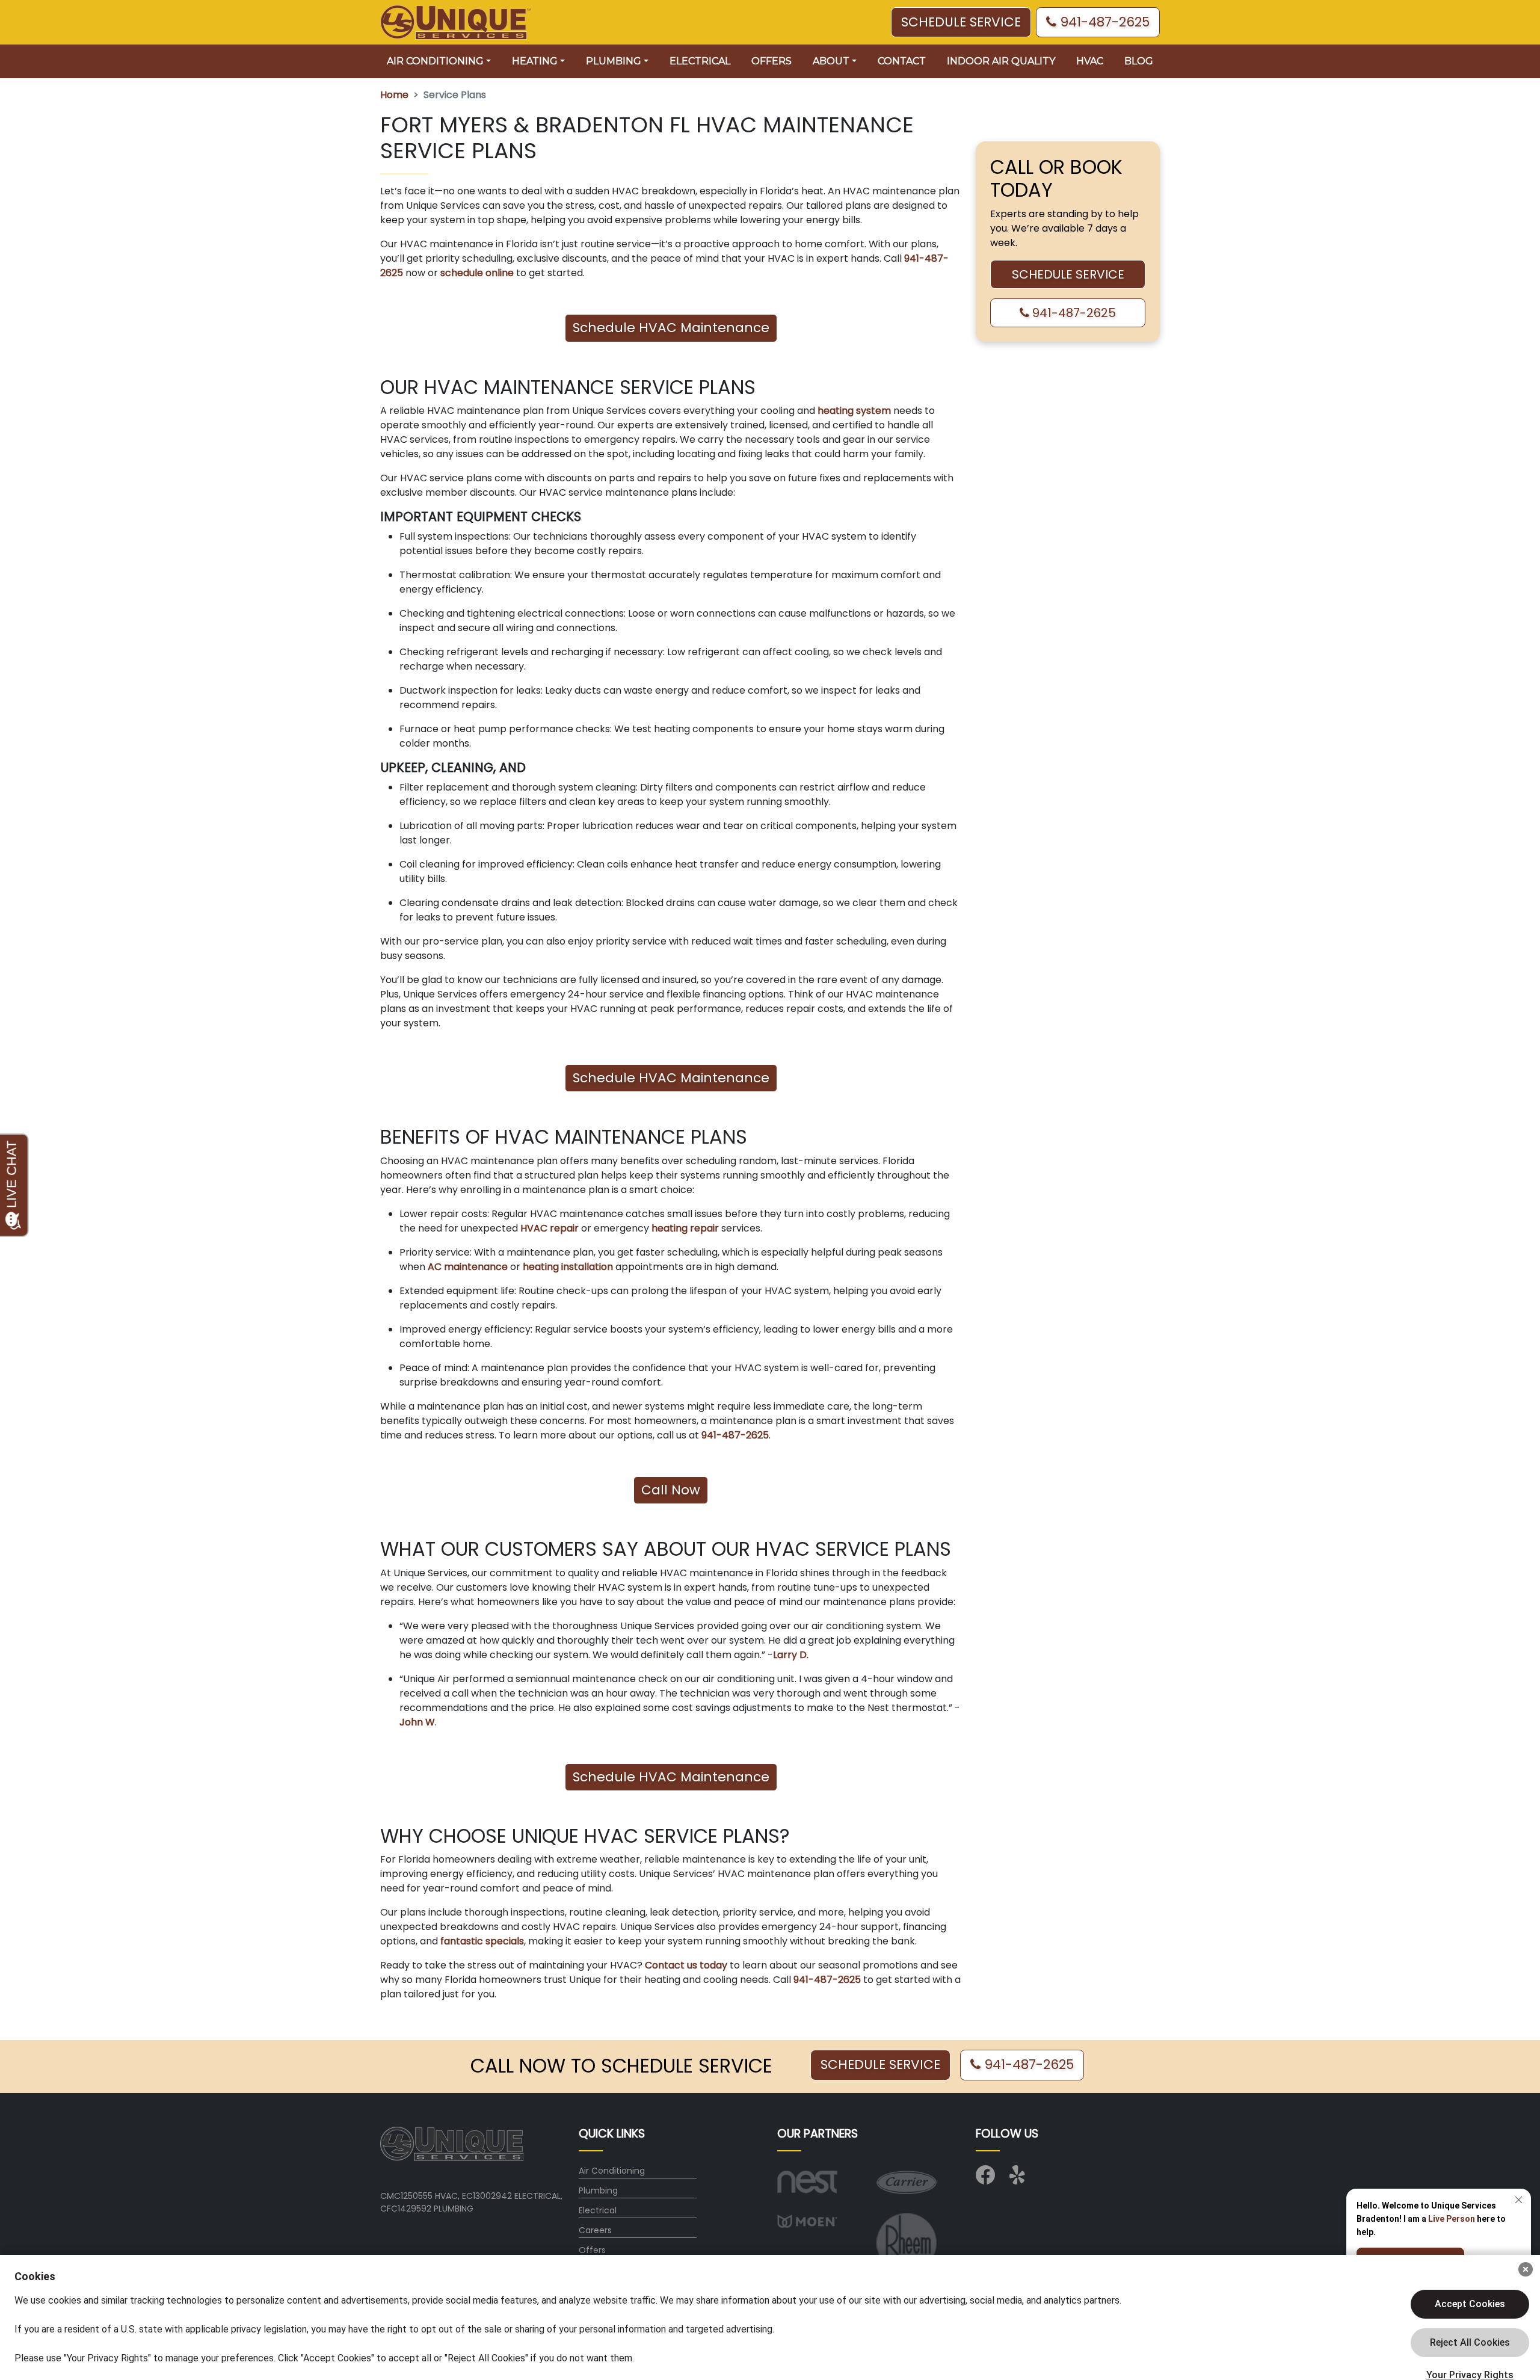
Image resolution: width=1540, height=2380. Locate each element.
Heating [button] (535, 61)
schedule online (477, 273)
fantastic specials (481, 1941)
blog (1139, 61)
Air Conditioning (612, 2171)
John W (417, 1722)
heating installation (567, 1267)
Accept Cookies (1470, 2304)
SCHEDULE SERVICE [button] (961, 22)
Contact (902, 61)
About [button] (831, 61)
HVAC (1090, 61)
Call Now (671, 1490)
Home (394, 95)
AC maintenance (467, 1267)
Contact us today (685, 1965)
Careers (595, 2230)
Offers (772, 61)
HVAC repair (548, 1228)
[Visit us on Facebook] (985, 2179)
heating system (854, 411)
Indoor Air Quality (1001, 61)
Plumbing (598, 2190)
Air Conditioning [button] (435, 61)
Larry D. (791, 1655)
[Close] (1526, 2269)
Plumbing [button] (614, 61)
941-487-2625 (1103, 22)
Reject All (1470, 2343)
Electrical (700, 61)
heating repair (684, 1228)
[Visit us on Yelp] (1019, 2179)
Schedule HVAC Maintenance (671, 328)
